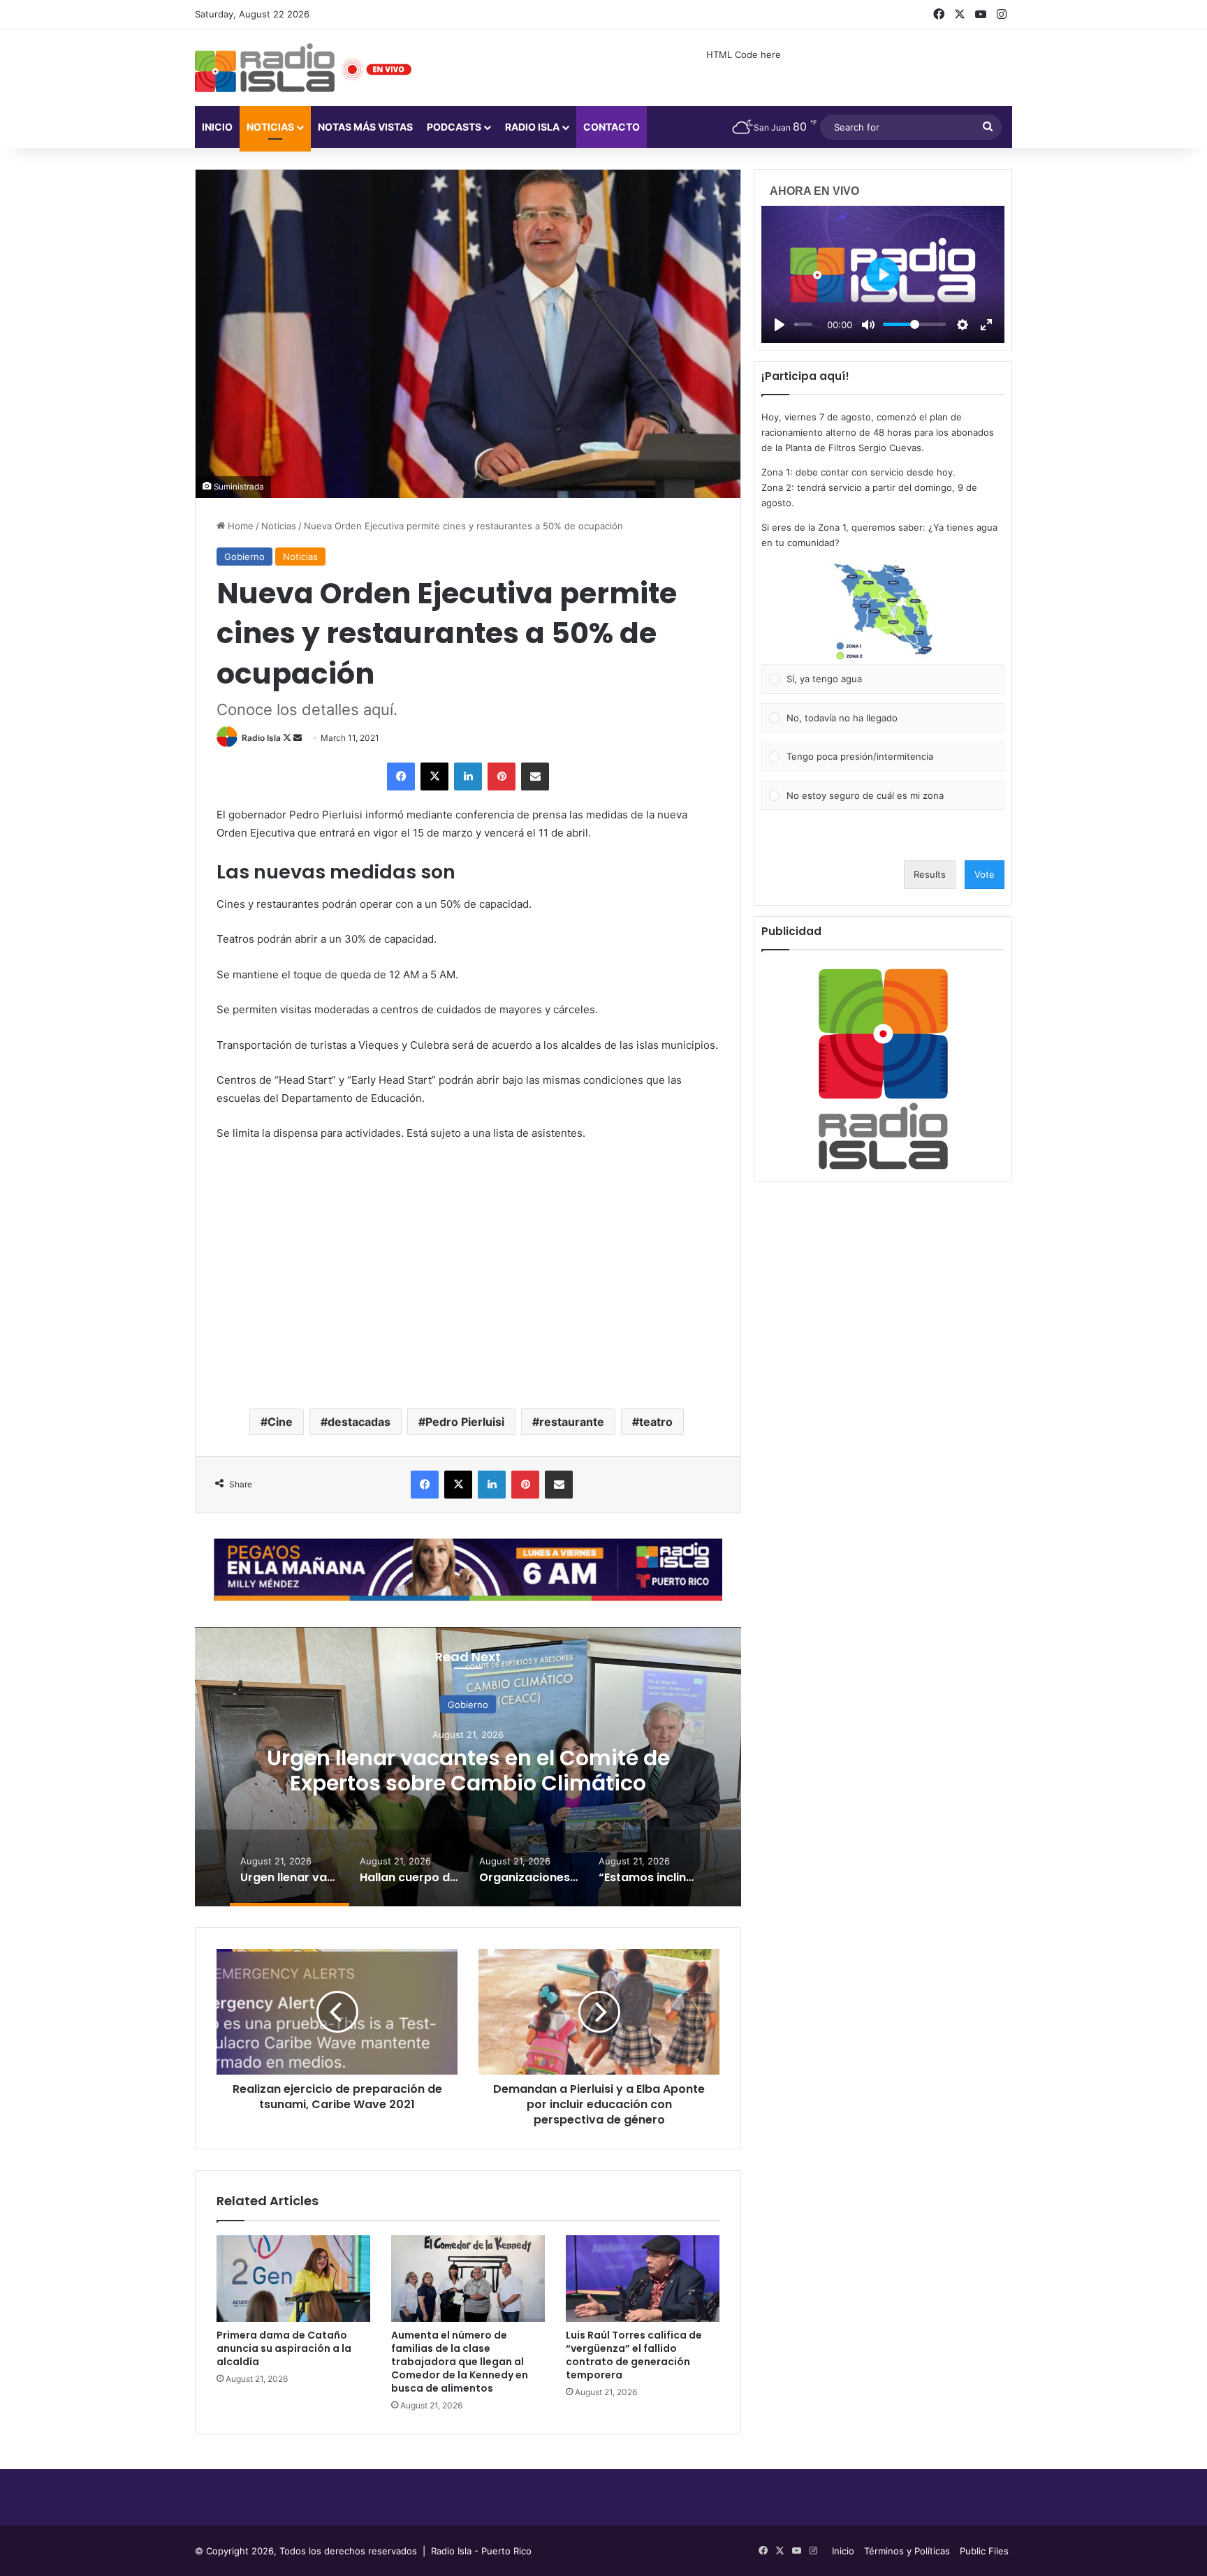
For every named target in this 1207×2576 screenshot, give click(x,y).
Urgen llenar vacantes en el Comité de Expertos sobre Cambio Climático (468, 1771)
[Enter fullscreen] (986, 325)
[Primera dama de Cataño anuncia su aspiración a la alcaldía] (293, 2279)
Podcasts (454, 127)
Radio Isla (261, 738)
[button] (883, 612)
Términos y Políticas (907, 2551)
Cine (280, 1422)
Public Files (984, 2551)
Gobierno (244, 557)
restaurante (572, 1422)
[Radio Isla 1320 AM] (265, 68)
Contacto (612, 127)
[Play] (780, 325)
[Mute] (868, 325)
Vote (985, 874)
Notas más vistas (365, 127)
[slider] (803, 324)
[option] (468, 1767)
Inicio (217, 127)
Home (239, 526)
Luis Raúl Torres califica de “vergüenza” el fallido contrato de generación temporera (634, 2355)
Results (930, 874)
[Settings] (963, 325)
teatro (656, 1422)
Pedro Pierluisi (465, 1422)
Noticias (270, 127)
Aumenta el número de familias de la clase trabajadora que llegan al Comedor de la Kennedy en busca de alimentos (460, 2362)
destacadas (359, 1422)
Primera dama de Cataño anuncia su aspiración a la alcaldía (284, 2348)
